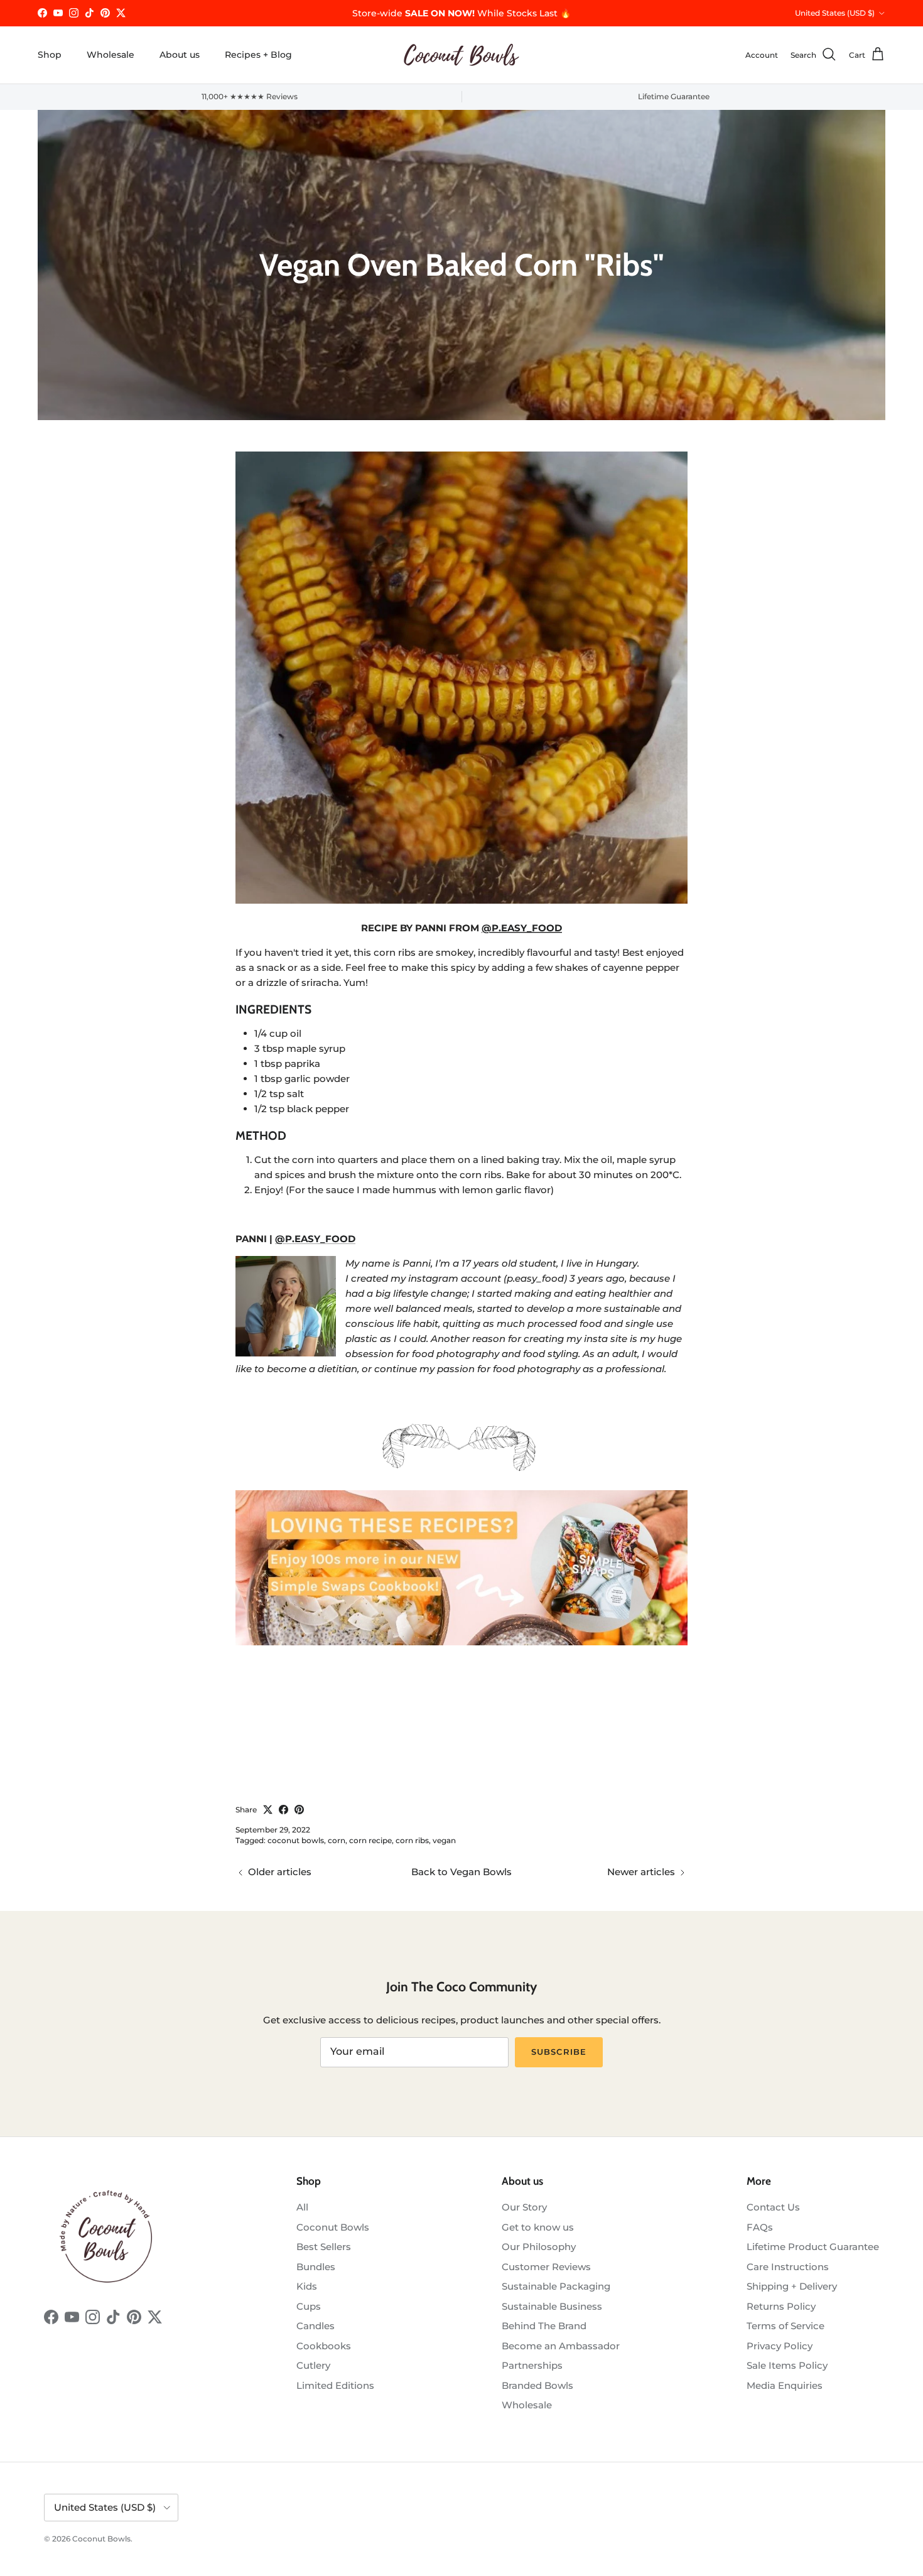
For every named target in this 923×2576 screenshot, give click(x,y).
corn (337, 1840)
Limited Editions (335, 2385)
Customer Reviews (546, 2267)
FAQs (760, 2227)
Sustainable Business (552, 2306)
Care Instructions (788, 2267)
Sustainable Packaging (556, 2286)
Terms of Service (785, 2326)
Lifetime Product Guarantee (813, 2247)
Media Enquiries (785, 2385)
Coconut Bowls (333, 2227)
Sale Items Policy (787, 2365)
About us (180, 55)
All (302, 2207)
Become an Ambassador (561, 2346)
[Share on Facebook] (283, 1810)
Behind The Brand (544, 2326)
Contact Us (773, 2207)
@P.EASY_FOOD (522, 928)
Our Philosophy (539, 2247)
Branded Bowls (537, 2385)
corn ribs (412, 1840)
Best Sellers (324, 2247)
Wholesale (111, 55)
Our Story (524, 2207)
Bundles (316, 2267)
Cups (309, 2306)
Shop (50, 55)
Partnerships (532, 2365)
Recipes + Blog (258, 55)
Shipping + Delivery (792, 2286)
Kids (307, 2286)
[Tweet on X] (268, 1810)
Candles (316, 2326)
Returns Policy (781, 2306)
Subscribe (559, 2052)
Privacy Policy (780, 2346)
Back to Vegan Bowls (462, 1872)
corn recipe (370, 1840)
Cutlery (313, 2365)
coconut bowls (296, 1840)
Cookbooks (324, 2346)
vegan (444, 1840)
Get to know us (538, 2227)
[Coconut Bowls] (462, 55)
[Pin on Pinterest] (299, 1810)
